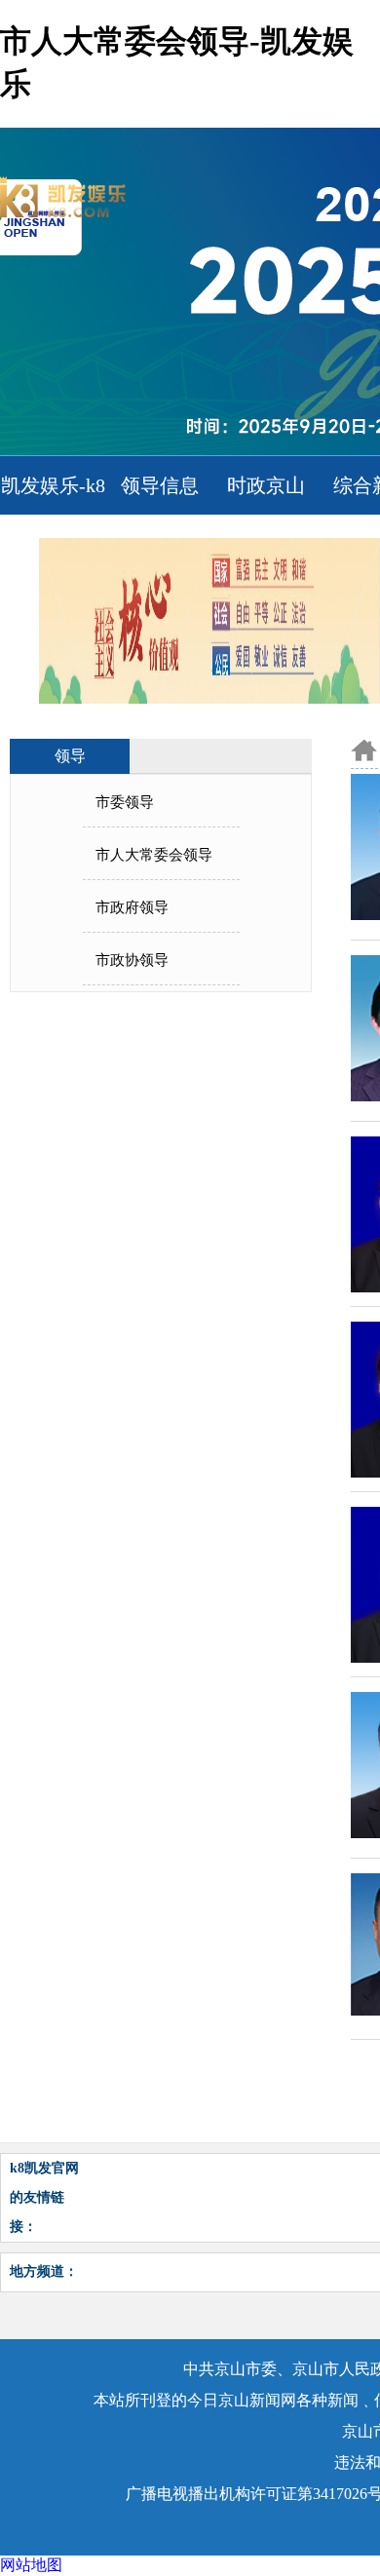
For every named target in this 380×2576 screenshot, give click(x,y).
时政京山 (266, 485)
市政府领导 (132, 907)
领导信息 (160, 485)
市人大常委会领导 (154, 855)
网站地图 (31, 2565)
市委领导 (125, 802)
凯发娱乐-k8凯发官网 (53, 515)
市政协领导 (132, 960)
